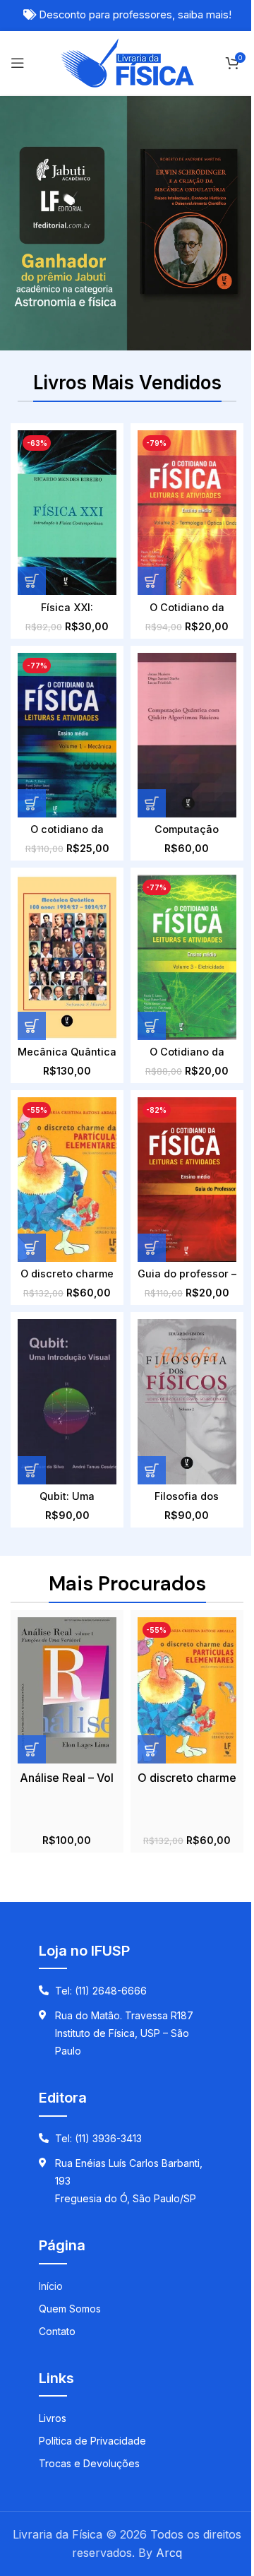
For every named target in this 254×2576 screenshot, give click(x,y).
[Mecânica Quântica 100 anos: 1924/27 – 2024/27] (67, 957)
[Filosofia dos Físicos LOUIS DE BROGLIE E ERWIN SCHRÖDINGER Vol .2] (187, 1401)
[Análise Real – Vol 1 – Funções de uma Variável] (67, 1690)
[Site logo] (127, 61)
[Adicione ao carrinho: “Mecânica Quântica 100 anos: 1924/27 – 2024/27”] (32, 1026)
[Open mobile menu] (18, 63)
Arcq (169, 2553)
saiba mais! (205, 15)
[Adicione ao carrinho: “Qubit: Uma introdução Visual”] (32, 1470)
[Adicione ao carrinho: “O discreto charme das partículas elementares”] (32, 1248)
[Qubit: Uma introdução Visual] (67, 1401)
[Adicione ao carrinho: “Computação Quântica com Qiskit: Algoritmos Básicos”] (152, 803)
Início (51, 2286)
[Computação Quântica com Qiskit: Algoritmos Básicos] (187, 735)
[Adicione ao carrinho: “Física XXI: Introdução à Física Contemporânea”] (32, 581)
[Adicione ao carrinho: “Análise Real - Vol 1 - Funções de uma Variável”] (32, 1749)
